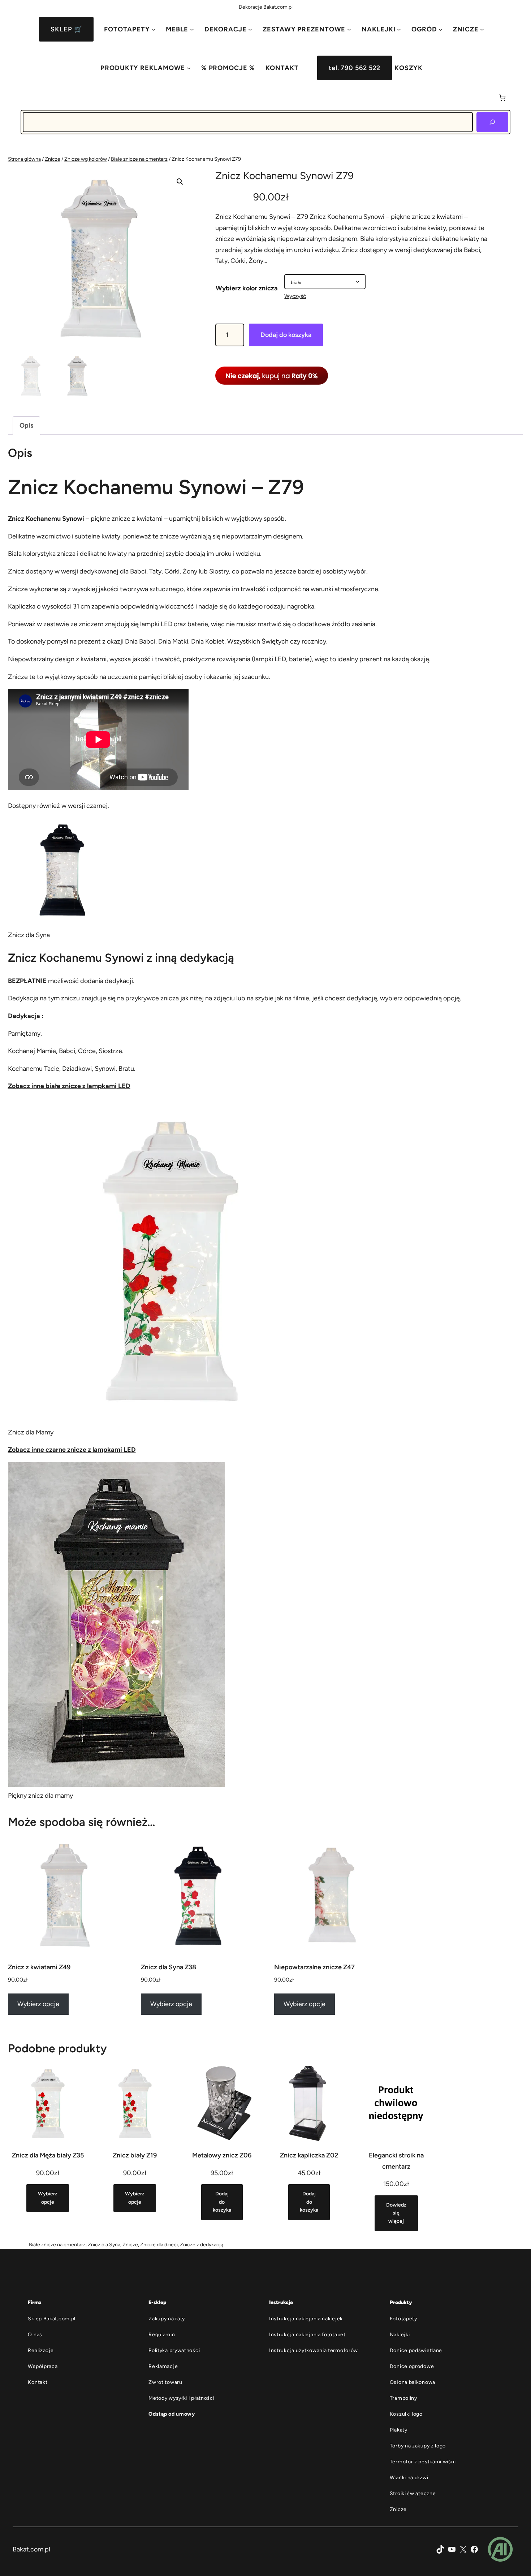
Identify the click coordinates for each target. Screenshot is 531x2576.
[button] (180, 182)
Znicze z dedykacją (202, 2245)
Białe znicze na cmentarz (139, 159)
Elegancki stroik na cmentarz (396, 2161)
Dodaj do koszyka (286, 335)
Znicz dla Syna (104, 2245)
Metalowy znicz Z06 (222, 2155)
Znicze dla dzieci (159, 2245)
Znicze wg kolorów (86, 159)
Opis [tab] (26, 425)
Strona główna (24, 159)
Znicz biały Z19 (135, 2155)
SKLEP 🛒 (66, 29)
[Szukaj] (492, 122)
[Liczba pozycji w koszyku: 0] (502, 98)
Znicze (53, 159)
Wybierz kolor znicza (247, 288)
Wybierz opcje (38, 2004)
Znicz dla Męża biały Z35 (48, 2155)
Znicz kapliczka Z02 (309, 2155)
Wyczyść (295, 296)
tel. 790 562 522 (355, 68)
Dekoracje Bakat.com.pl (266, 7)
